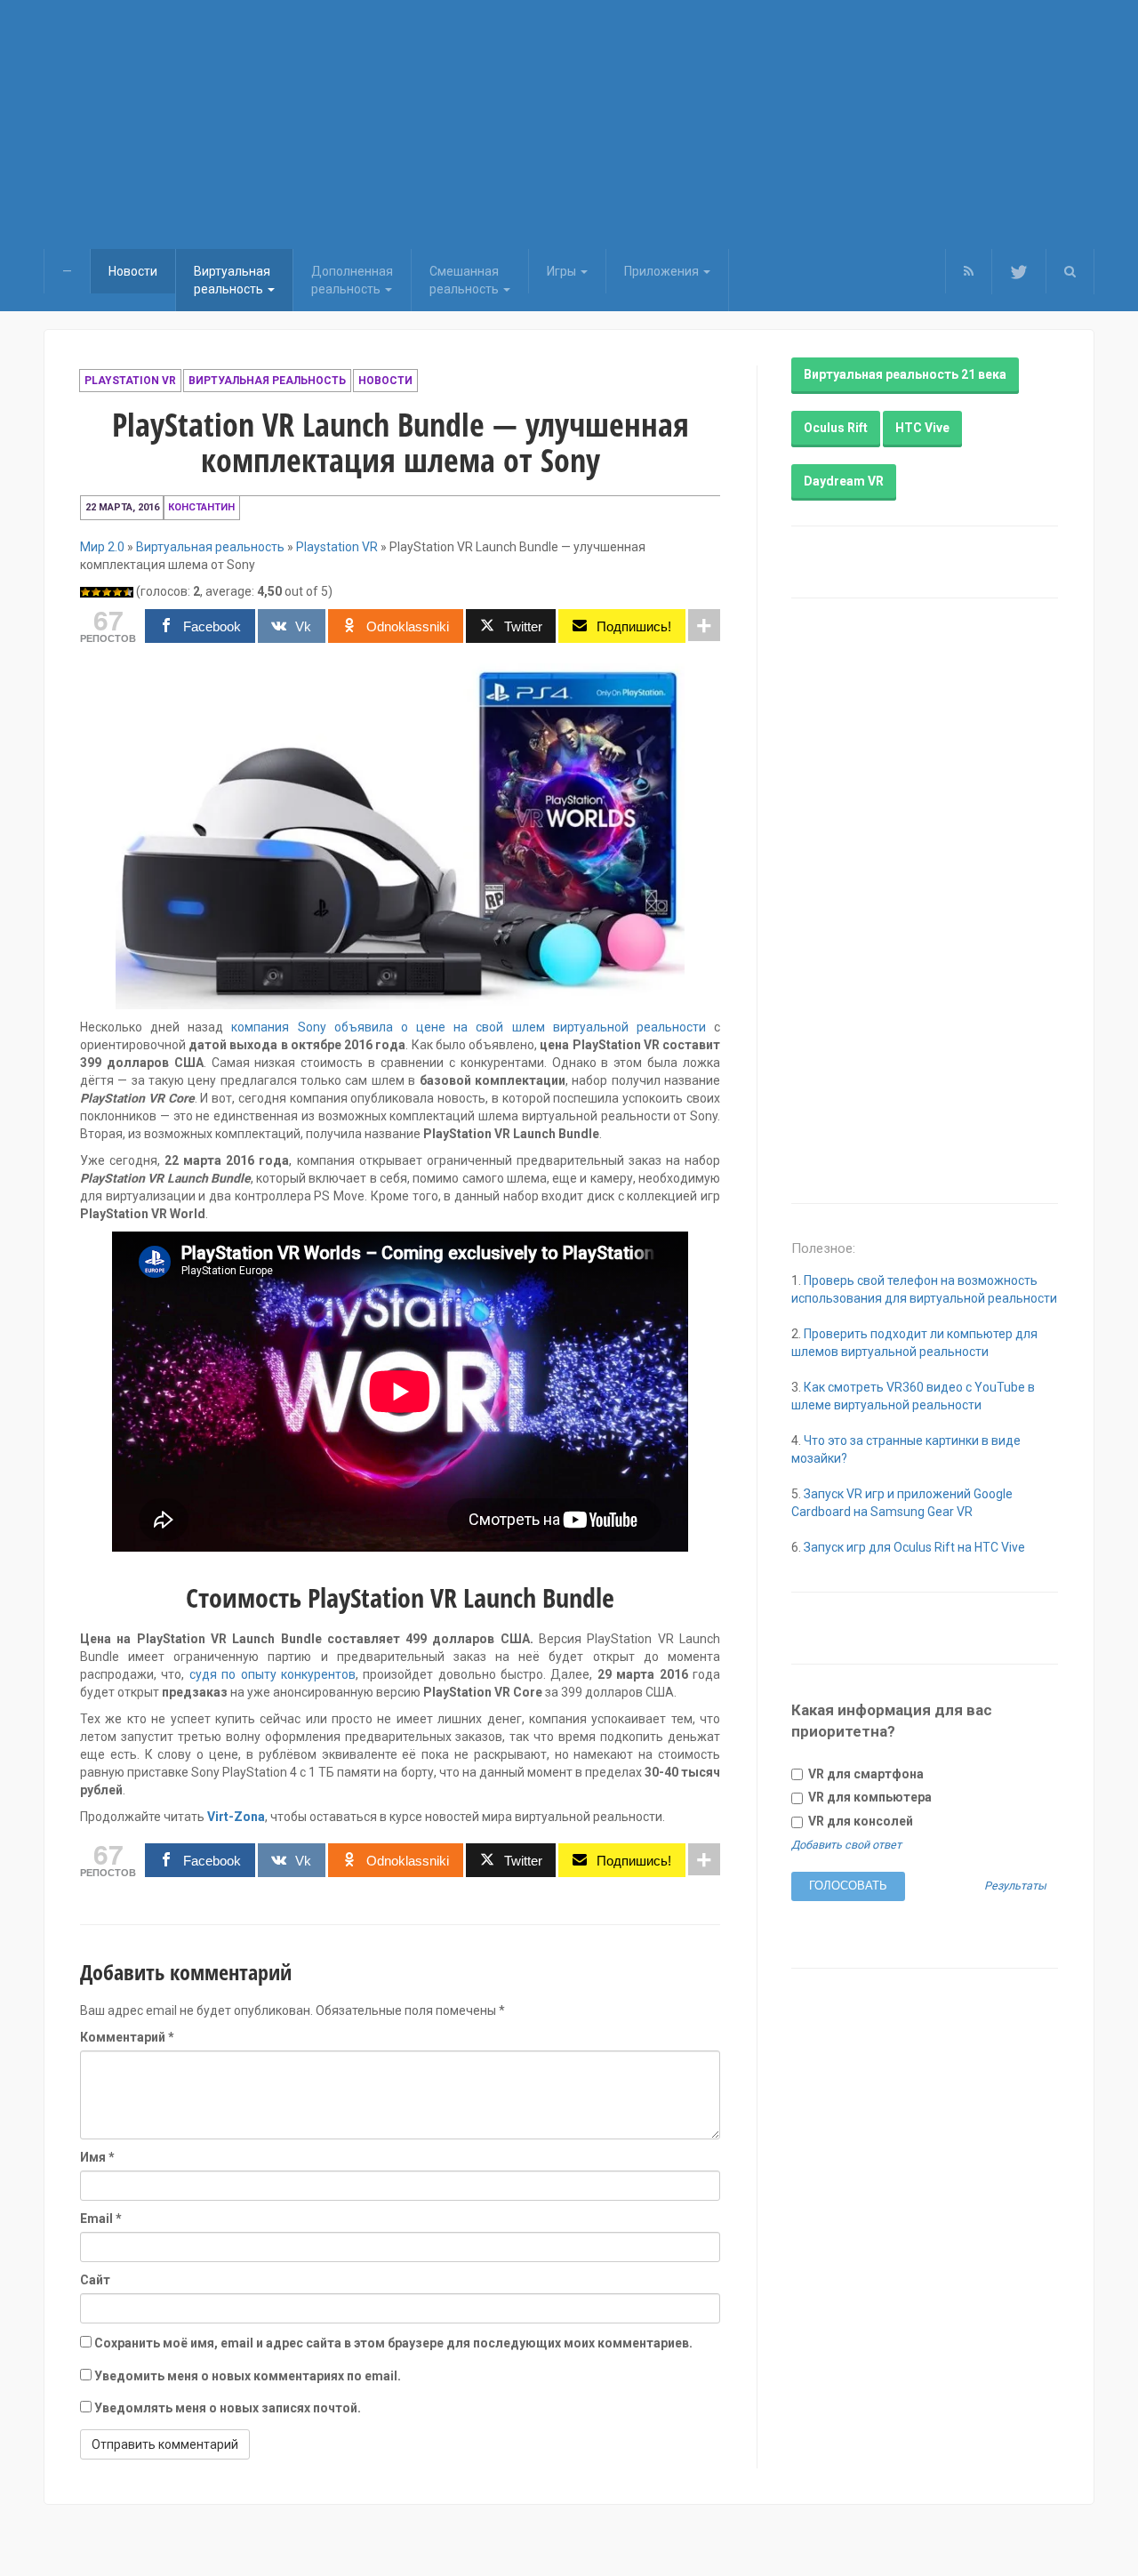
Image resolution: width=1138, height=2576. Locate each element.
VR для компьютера (869, 1797)
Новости (133, 271)
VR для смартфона (865, 1774)
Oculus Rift (836, 428)
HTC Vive (922, 428)
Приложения (663, 271)
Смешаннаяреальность (465, 280)
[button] (1070, 271)
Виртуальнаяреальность (232, 280)
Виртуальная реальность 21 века (905, 374)
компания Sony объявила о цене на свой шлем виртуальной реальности (468, 1027)
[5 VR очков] (128, 592)
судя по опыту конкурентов (272, 1674)
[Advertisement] (569, 124)
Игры (563, 271)
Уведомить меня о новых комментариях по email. (248, 2376)
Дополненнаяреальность (352, 280)
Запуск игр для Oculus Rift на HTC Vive (914, 1547)
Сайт (95, 2280)
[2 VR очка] (96, 592)
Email (101, 2219)
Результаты (1015, 1886)
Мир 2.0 (102, 547)
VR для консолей (859, 1821)
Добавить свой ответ (846, 1845)
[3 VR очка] (107, 592)
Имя (97, 2157)
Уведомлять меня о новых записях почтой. (228, 2408)
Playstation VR (130, 381)
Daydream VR (844, 481)
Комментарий (127, 2037)
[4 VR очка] (117, 592)
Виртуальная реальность (267, 381)
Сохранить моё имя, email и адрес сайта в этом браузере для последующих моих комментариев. (393, 2343)
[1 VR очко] (85, 592)
